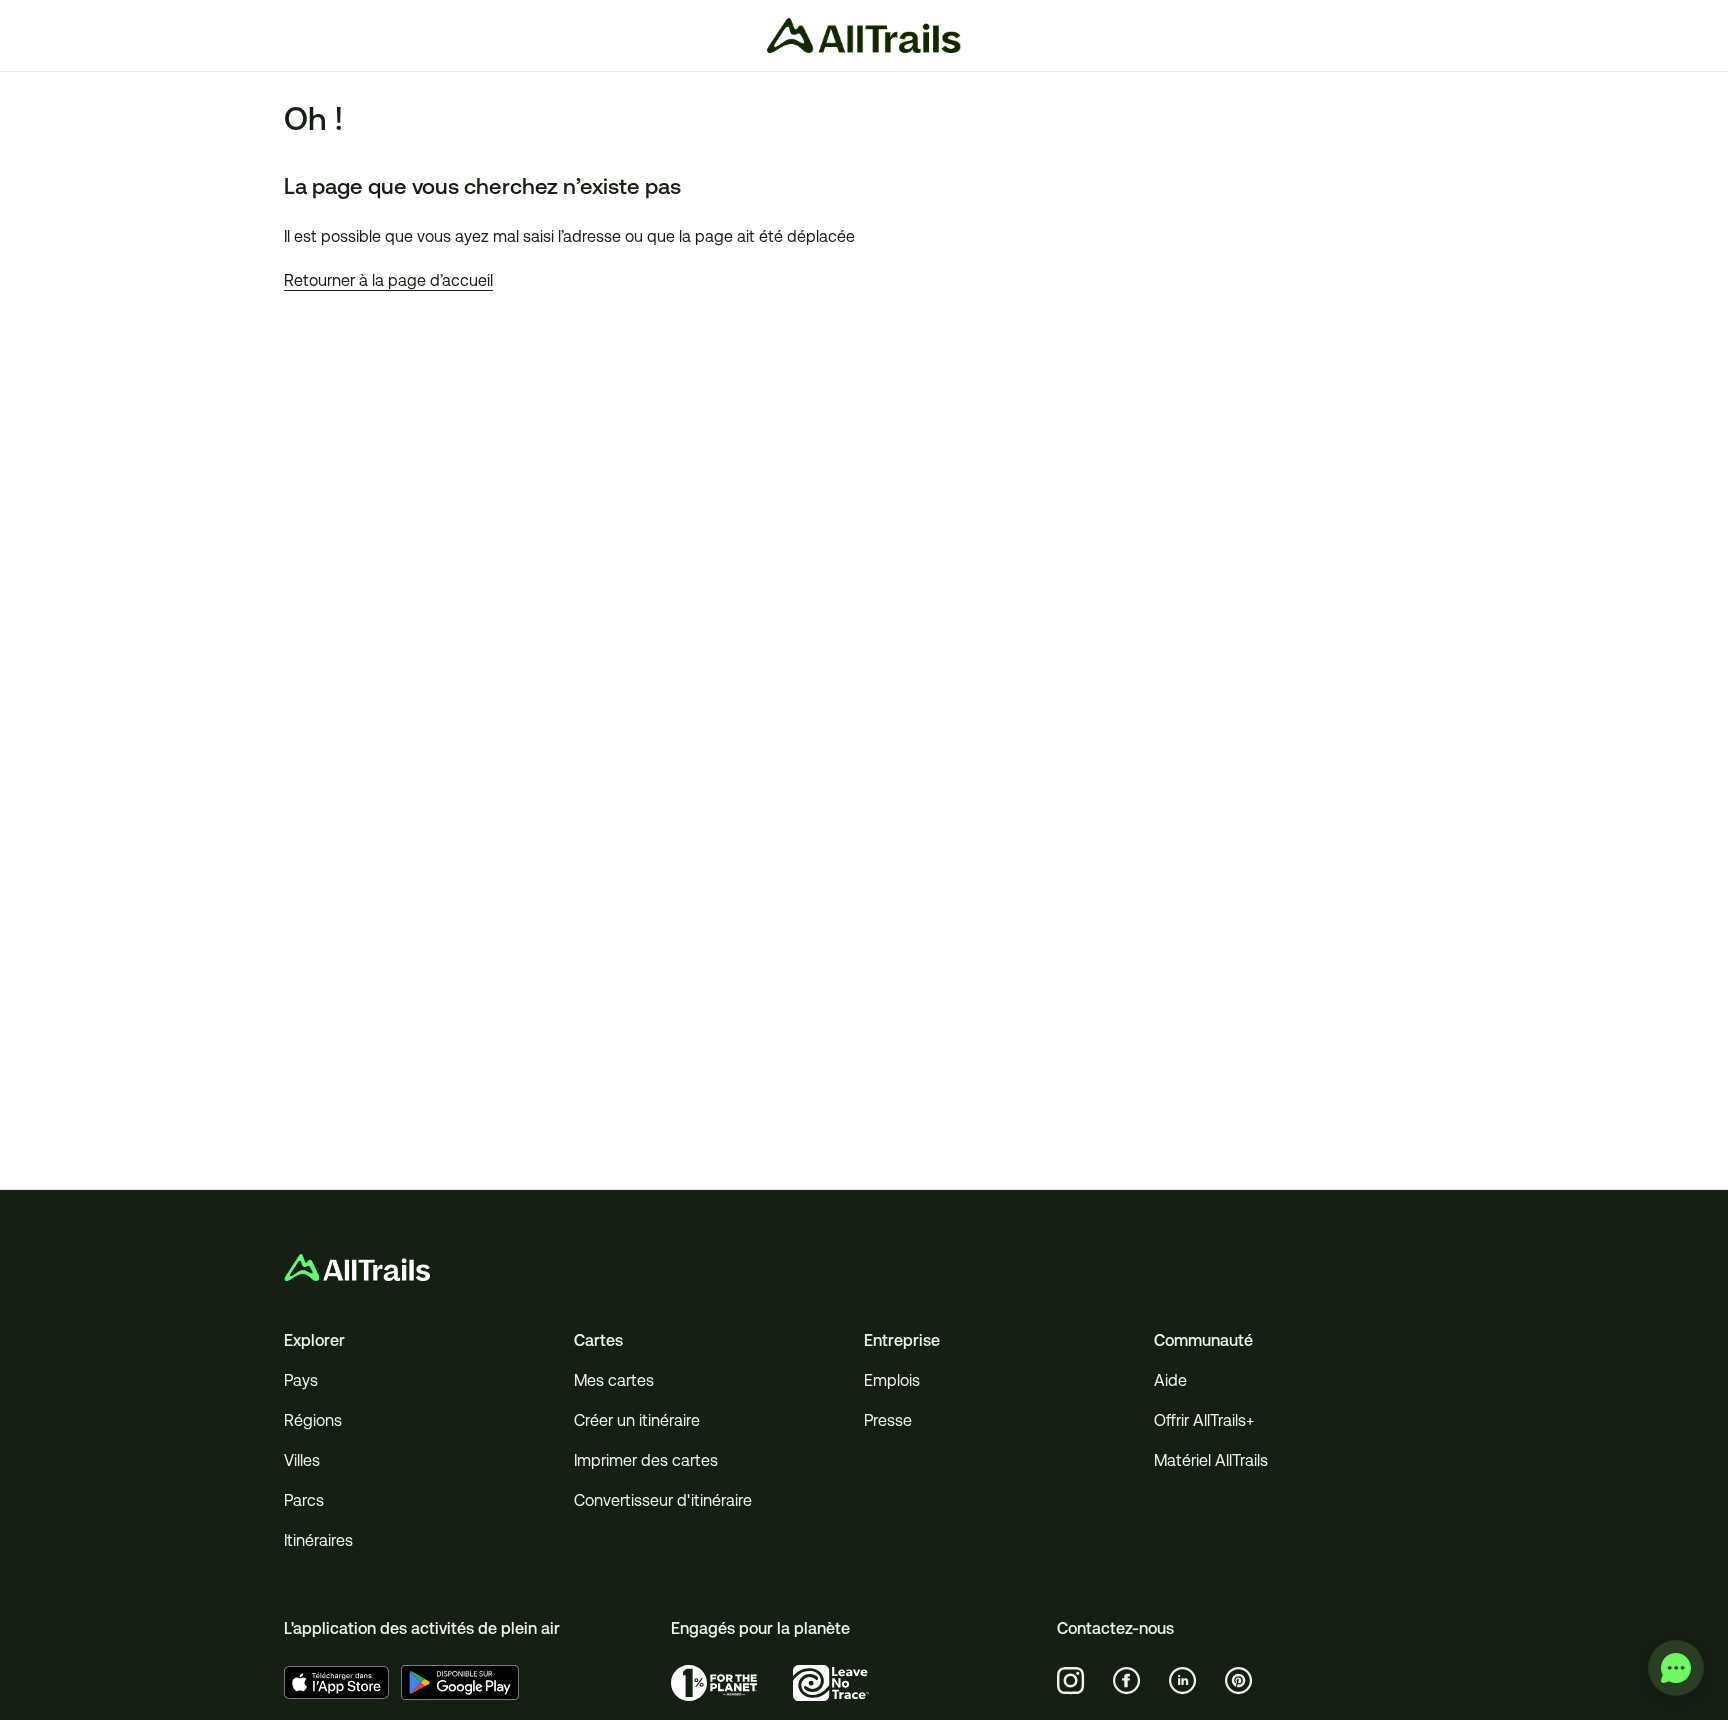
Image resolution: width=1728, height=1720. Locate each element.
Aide (1170, 1380)
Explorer (314, 1340)
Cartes (598, 1340)
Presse (888, 1420)
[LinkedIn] (1183, 1681)
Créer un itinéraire (637, 1420)
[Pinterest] (1239, 1681)
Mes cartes (614, 1380)
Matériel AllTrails (1211, 1460)
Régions (313, 1420)
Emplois (892, 1380)
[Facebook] (1127, 1681)
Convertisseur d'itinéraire (663, 1500)
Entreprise (902, 1340)
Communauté (1203, 1340)
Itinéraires (318, 1540)
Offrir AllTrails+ (1204, 1420)
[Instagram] (1071, 1681)
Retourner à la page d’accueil (388, 280)
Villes (302, 1460)
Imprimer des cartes (646, 1460)
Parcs (304, 1500)
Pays (301, 1380)
